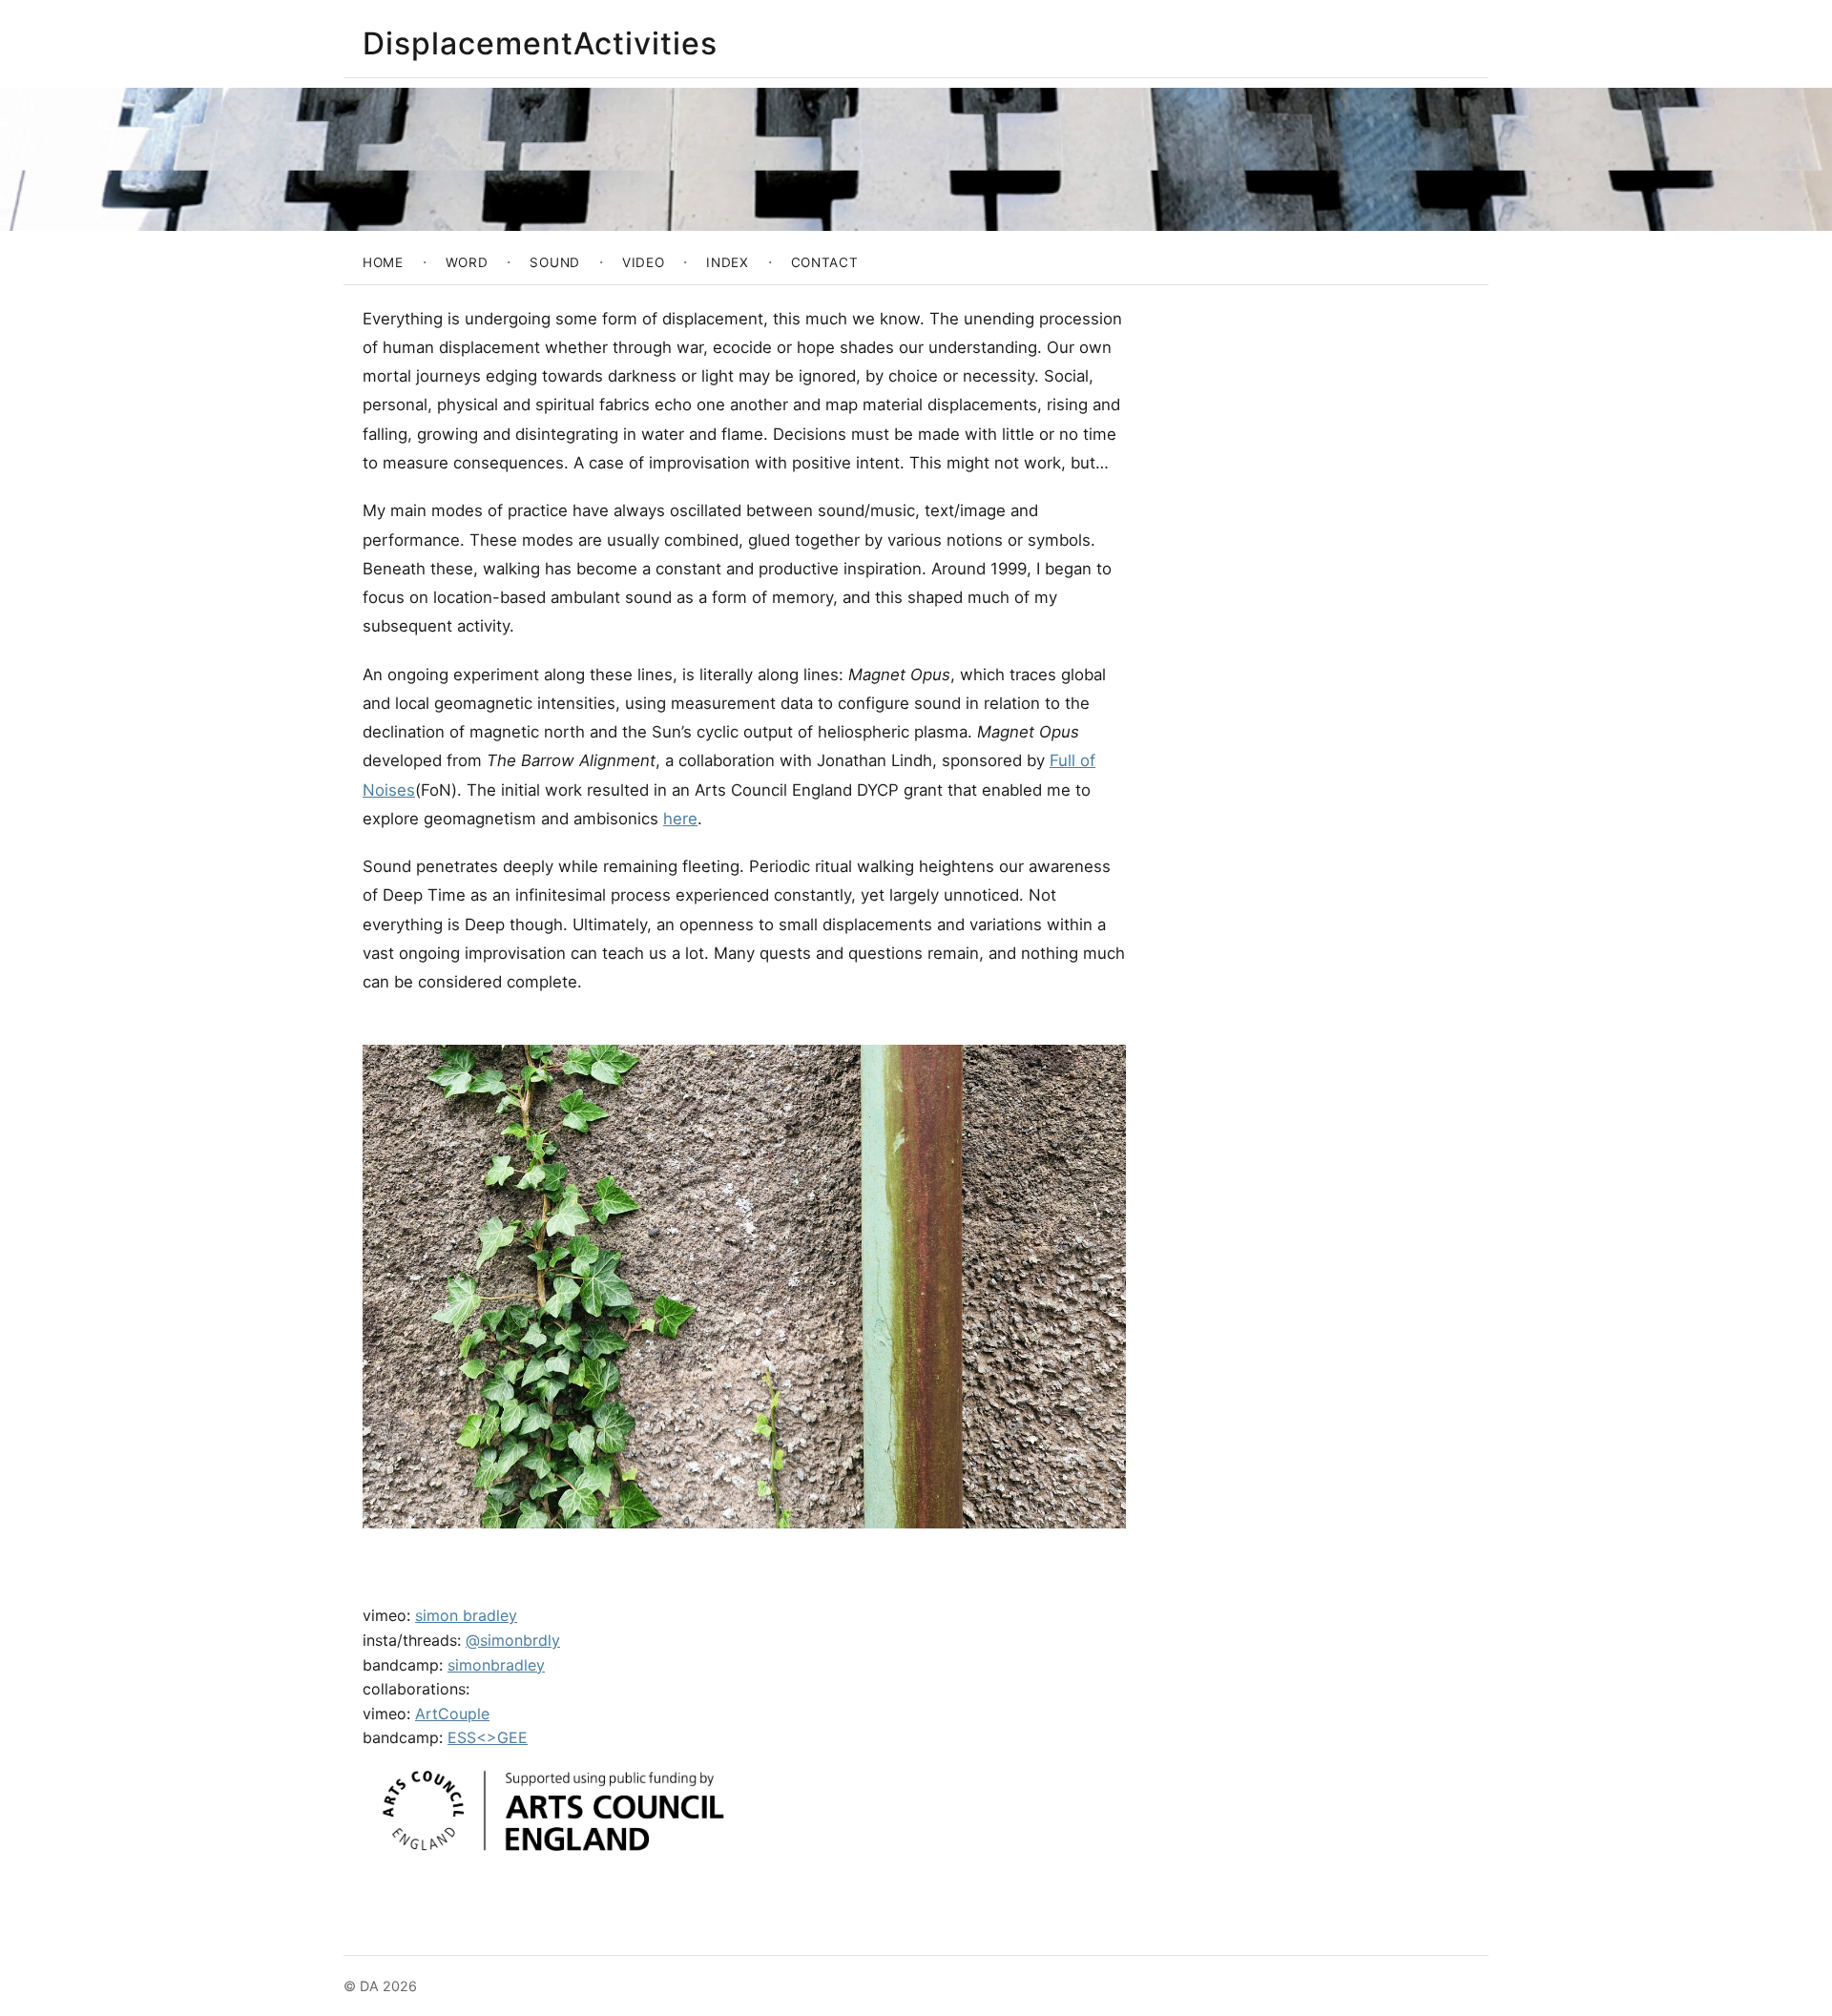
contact (825, 262)
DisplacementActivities (540, 43)
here (680, 819)
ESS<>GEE (488, 1737)
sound (554, 262)
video (643, 262)
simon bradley (466, 1615)
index (727, 262)
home (383, 262)
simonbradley (496, 1665)
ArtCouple (452, 1714)
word (467, 262)
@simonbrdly (513, 1640)
